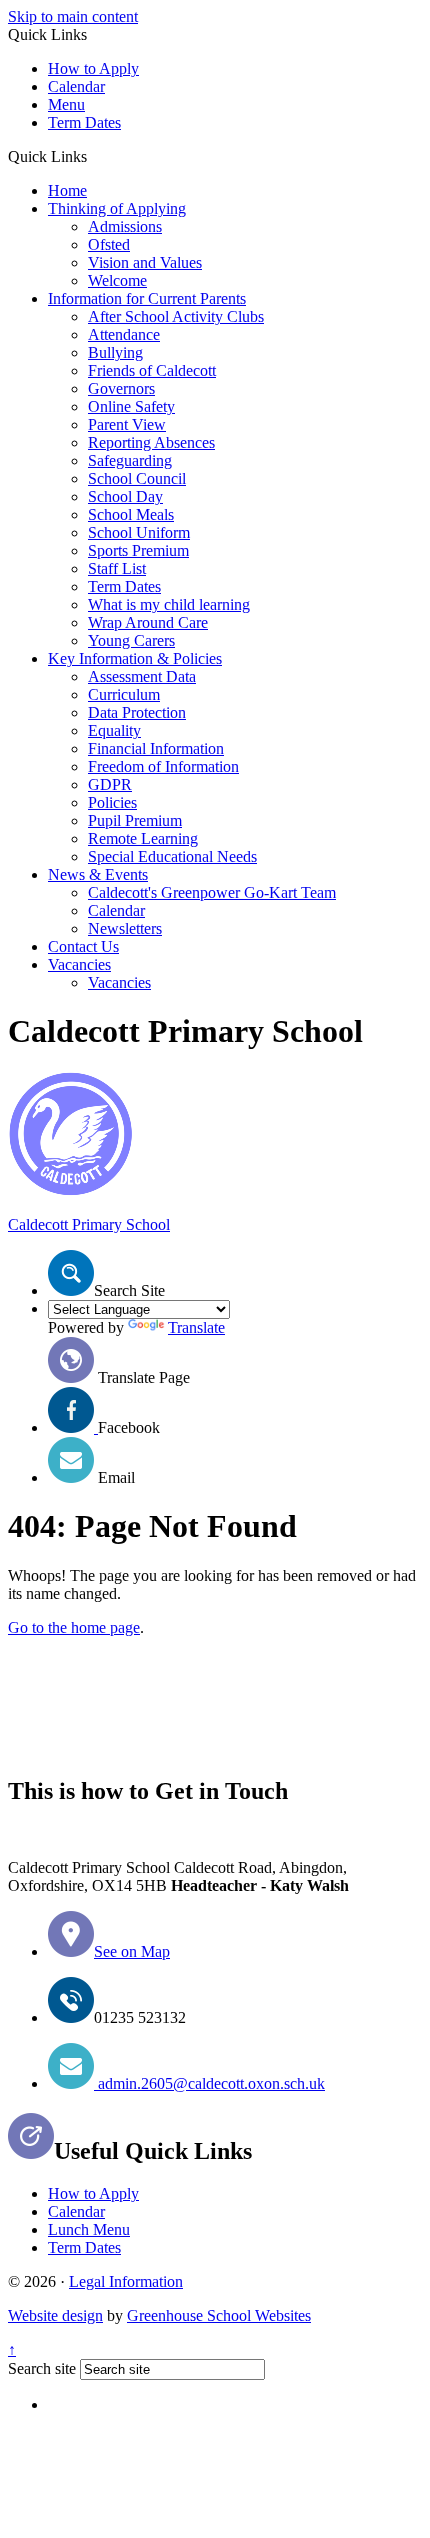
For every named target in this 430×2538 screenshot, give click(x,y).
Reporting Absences (151, 442)
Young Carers (131, 640)
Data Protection (137, 712)
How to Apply (93, 68)
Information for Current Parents (147, 298)
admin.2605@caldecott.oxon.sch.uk (209, 2083)
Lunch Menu (89, 2229)
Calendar (76, 86)
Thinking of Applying (117, 208)
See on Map (132, 1951)
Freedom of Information (163, 766)
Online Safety (131, 406)
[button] (94, 156)
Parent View (127, 424)
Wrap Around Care (148, 622)
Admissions (125, 226)
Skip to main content (73, 16)
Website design (55, 2315)
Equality (114, 730)
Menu (66, 104)
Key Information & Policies (135, 658)
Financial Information (156, 748)
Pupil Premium (135, 820)
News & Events (98, 874)
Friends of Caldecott (152, 370)
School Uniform (139, 532)
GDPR (110, 784)
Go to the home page (74, 1627)
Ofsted (109, 244)
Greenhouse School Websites (219, 2315)
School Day (125, 496)
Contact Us (83, 946)
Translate (196, 1327)
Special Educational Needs (172, 856)
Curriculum (124, 694)
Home (67, 190)
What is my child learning (169, 604)
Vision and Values (145, 262)
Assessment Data (142, 676)
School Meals (131, 514)
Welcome (117, 280)
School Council (137, 478)
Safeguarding (130, 460)
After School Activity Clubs (176, 316)
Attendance (124, 334)
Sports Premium (138, 550)
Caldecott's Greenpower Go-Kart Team (212, 892)
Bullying (115, 352)
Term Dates (84, 122)
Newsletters (125, 928)
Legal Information (126, 2281)
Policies (112, 802)
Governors (121, 388)
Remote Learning (143, 838)
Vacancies (79, 964)
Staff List (117, 568)
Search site (42, 2368)
